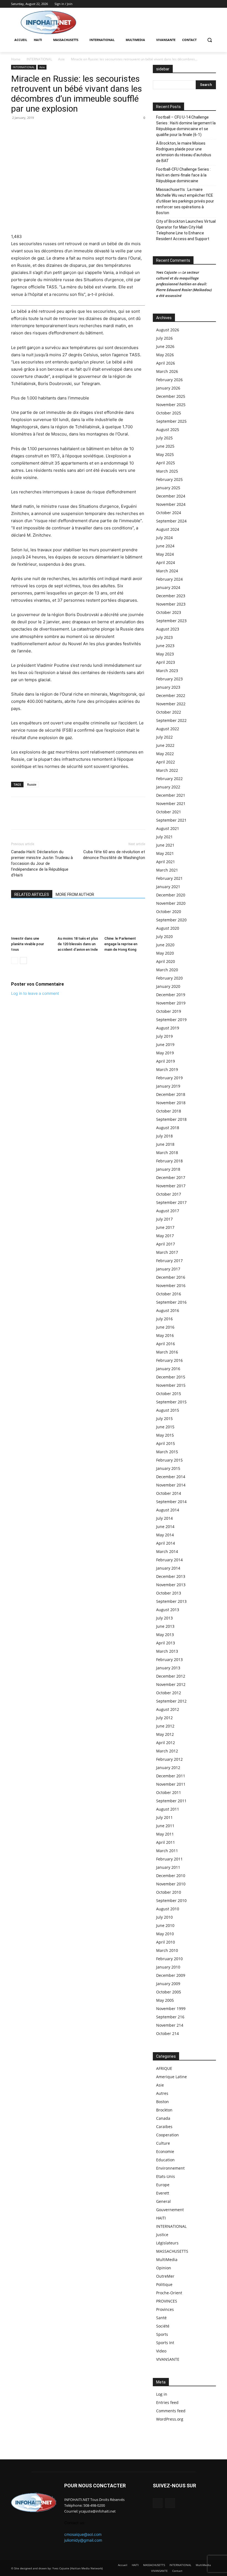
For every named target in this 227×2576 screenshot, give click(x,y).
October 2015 (169, 1394)
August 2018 (168, 1128)
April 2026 (166, 363)
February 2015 (169, 1460)
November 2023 (171, 604)
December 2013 (171, 1576)
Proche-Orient (169, 2293)
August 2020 (168, 928)
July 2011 (164, 1817)
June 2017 (165, 1227)
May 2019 (165, 1053)
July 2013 (164, 1618)
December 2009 (171, 1975)
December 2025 (171, 396)
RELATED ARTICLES (32, 894)
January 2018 (168, 1169)
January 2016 (168, 1369)
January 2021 (168, 887)
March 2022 (167, 770)
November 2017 (171, 1186)
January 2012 (168, 1768)
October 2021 (169, 812)
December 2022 (171, 695)
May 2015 (165, 1435)
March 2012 (167, 1751)
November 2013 (171, 1585)
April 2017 (166, 1244)
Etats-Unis (166, 2176)
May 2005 (165, 2000)
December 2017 (171, 1177)
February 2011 (169, 1859)
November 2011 (171, 1784)
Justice (162, 2235)
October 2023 (169, 612)
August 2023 (168, 629)
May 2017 (165, 1236)
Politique (164, 2284)
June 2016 (165, 1327)
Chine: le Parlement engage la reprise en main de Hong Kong (121, 944)
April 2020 (166, 961)
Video (161, 2351)
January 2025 (168, 488)
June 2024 (165, 546)
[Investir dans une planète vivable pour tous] (31, 920)
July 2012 (164, 1718)
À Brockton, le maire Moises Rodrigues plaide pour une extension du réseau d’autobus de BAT (184, 152)
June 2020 (165, 945)
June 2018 (165, 1144)
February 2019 (169, 1078)
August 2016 (168, 1310)
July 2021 (164, 837)
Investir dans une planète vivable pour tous (28, 944)
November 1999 (171, 2009)
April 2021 (166, 862)
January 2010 (168, 1967)
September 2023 (171, 621)
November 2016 (171, 1286)
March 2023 (167, 671)
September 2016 (171, 1302)
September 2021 (171, 820)
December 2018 (171, 1094)
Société (163, 2326)
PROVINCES (167, 2301)
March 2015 (167, 1452)
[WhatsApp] (29, 130)
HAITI (161, 2218)
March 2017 (167, 1252)
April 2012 (166, 1743)
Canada (163, 2118)
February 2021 (169, 878)
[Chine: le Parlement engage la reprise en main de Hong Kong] (125, 920)
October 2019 (169, 1011)
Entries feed (167, 2402)
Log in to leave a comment (35, 993)
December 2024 (171, 496)
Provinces (165, 2309)
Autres (162, 2093)
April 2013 (166, 1643)
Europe (163, 2185)
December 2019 (171, 995)
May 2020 (165, 953)
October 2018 (169, 1111)
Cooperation (167, 2135)
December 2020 (171, 895)
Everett (163, 2193)
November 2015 (171, 1385)
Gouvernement (170, 2210)
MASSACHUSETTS (172, 2251)
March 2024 (167, 571)
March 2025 (167, 471)
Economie (165, 2151)
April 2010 (166, 1942)
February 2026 (169, 380)
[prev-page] (15, 961)
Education (165, 2160)
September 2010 (171, 1900)
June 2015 (165, 1427)
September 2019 (171, 1020)
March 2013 (167, 1651)
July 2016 (164, 1319)
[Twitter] (213, 4)
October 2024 (169, 513)
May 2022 (165, 754)
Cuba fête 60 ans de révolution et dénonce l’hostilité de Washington (114, 855)
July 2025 (164, 438)
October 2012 (169, 1693)
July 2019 (164, 1036)
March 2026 (167, 371)
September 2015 (171, 1402)
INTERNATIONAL (39, 59)
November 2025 (171, 405)
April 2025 (166, 463)
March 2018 (167, 1153)
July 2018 (164, 1136)
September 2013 (171, 1601)
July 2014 (164, 1518)
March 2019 (167, 1069)
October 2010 (169, 1892)
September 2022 (171, 720)
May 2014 (165, 1535)
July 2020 (164, 936)
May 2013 (165, 1635)
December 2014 (171, 1477)
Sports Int (165, 2343)
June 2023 (165, 646)
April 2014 (166, 1543)
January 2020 (168, 986)
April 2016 (166, 1344)
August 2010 (168, 1909)
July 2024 (164, 538)
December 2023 (171, 596)
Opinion (164, 2268)
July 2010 (164, 1917)
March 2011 (167, 1851)
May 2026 (165, 355)
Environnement (170, 2168)
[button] (209, 40)
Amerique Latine (171, 2077)
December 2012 (171, 1676)
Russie (32, 784)
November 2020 (171, 903)
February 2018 (169, 1161)
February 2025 (169, 479)
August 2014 (168, 1510)
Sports (162, 2334)
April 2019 (166, 1061)
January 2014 (168, 1568)
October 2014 (169, 1493)
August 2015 (168, 1410)
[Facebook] (205, 4)
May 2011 (165, 1834)
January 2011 (168, 1867)
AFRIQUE (164, 2068)
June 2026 (165, 346)
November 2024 (171, 504)
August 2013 (168, 1610)
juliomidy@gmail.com (83, 2540)
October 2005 (169, 1992)
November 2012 (171, 1684)
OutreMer (165, 2276)
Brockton (164, 2110)
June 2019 (165, 1045)
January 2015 (168, 1468)
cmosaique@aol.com (83, 2534)
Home (16, 59)
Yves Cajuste (167, 272)
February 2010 (169, 1959)
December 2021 (171, 795)
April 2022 (166, 762)
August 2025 (168, 430)
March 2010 (167, 1950)
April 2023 (166, 662)
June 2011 (165, 1826)
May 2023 (165, 654)
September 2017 (171, 1202)
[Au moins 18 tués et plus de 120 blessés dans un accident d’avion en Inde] (78, 920)
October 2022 (169, 712)
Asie (61, 59)
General (163, 2201)
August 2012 (168, 1709)
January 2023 (168, 687)
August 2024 (168, 529)
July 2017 (164, 1219)
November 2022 (171, 704)
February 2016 (169, 1360)
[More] (55, 130)
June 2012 (165, 1726)
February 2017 (169, 1261)
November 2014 (171, 1485)
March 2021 (167, 870)
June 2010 (165, 1925)
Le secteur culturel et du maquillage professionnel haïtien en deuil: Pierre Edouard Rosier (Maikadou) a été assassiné (184, 284)
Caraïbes (164, 2127)
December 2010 (171, 1876)
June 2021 (165, 845)
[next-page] (23, 961)
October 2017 (169, 1194)
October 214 (167, 2033)
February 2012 (169, 1759)
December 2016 (171, 1277)
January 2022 (168, 787)
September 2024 (171, 521)
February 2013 (169, 1659)
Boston (162, 2102)
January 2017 (168, 1269)
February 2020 (169, 978)
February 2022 (169, 779)
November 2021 (171, 803)
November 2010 (171, 1884)
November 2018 (171, 1103)
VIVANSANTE (168, 2359)
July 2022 (164, 737)
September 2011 (171, 1801)
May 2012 (165, 1734)
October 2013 (169, 1593)
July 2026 (164, 338)
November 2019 (171, 1003)
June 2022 (165, 745)
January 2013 (168, 1668)
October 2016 (169, 1294)
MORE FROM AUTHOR (75, 894)
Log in (162, 2394)
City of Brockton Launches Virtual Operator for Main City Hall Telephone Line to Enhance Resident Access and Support (186, 230)
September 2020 (171, 920)
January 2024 (168, 587)
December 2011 (171, 1776)
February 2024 (169, 579)
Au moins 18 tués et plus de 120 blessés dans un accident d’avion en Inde (78, 944)
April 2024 (166, 562)
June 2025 (165, 446)
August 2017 (168, 1211)
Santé (161, 2318)
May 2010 (165, 1934)
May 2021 (165, 853)
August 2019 (168, 1028)
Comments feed (171, 2411)
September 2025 (171, 421)
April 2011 (166, 1842)
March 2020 (167, 970)
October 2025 (169, 413)
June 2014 (165, 1527)
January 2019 (168, 1086)
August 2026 (168, 330)
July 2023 (164, 637)
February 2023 (169, 679)
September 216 (170, 2017)
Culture (163, 2143)
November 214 (170, 2025)
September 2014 (171, 1502)
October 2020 (169, 912)
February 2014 (169, 1560)
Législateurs (167, 2243)
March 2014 (167, 1551)
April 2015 (166, 1443)
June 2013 (165, 1626)
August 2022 (168, 729)
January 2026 (168, 388)
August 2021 (168, 828)
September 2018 (171, 1119)
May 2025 (165, 454)
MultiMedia (167, 2260)
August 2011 (168, 1809)
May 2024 (165, 554)
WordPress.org (170, 2419)
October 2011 (169, 1792)
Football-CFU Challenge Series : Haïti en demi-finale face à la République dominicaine (183, 175)
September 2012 (171, 1701)
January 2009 (168, 1984)
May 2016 (165, 1335)
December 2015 (171, 1377)
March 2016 (167, 1352)
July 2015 (164, 1418)
